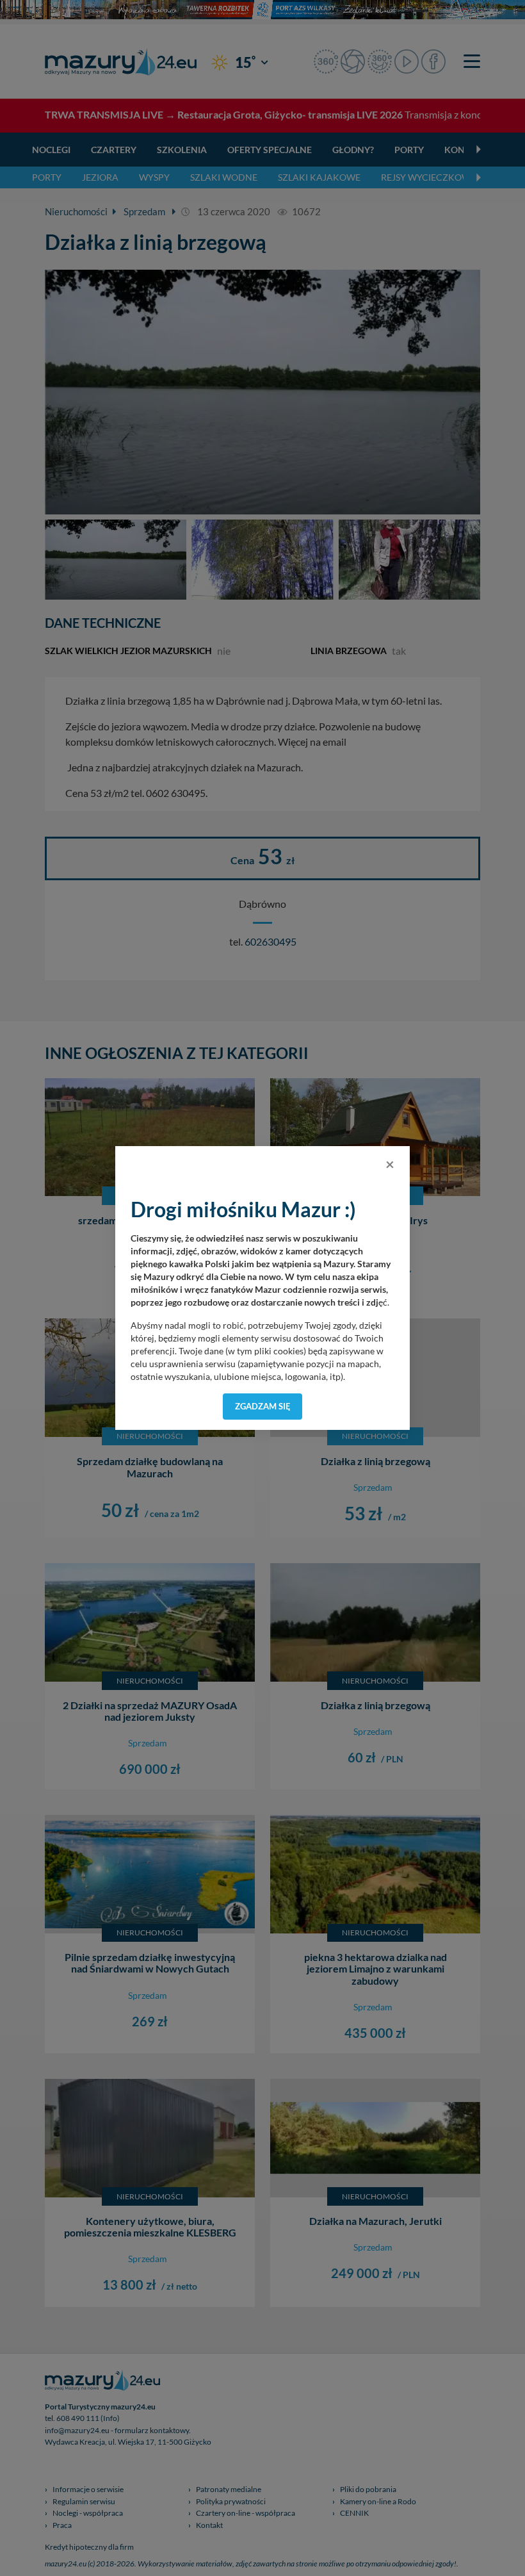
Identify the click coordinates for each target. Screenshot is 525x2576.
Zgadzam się (263, 1406)
